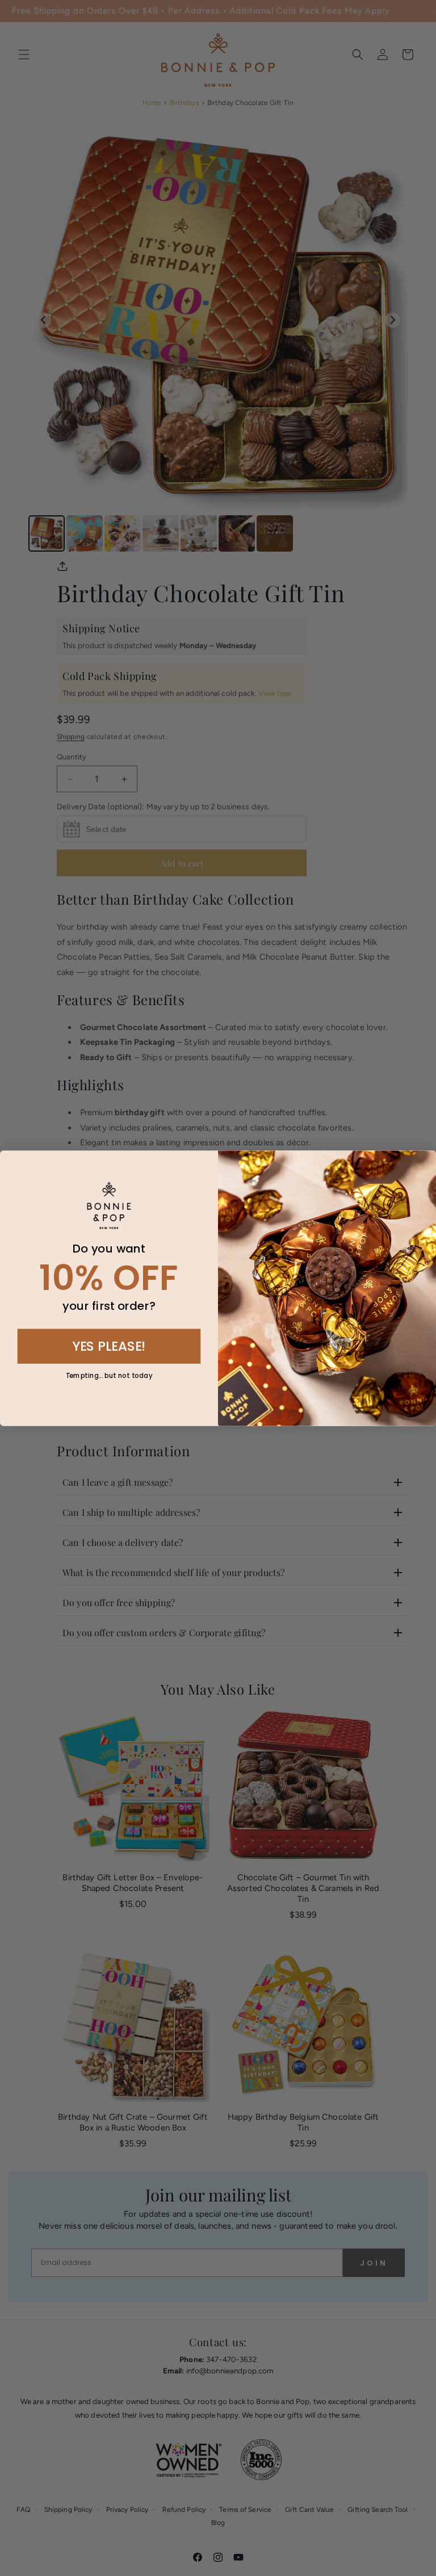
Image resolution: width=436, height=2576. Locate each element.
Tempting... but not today (109, 1375)
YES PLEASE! (109, 1345)
